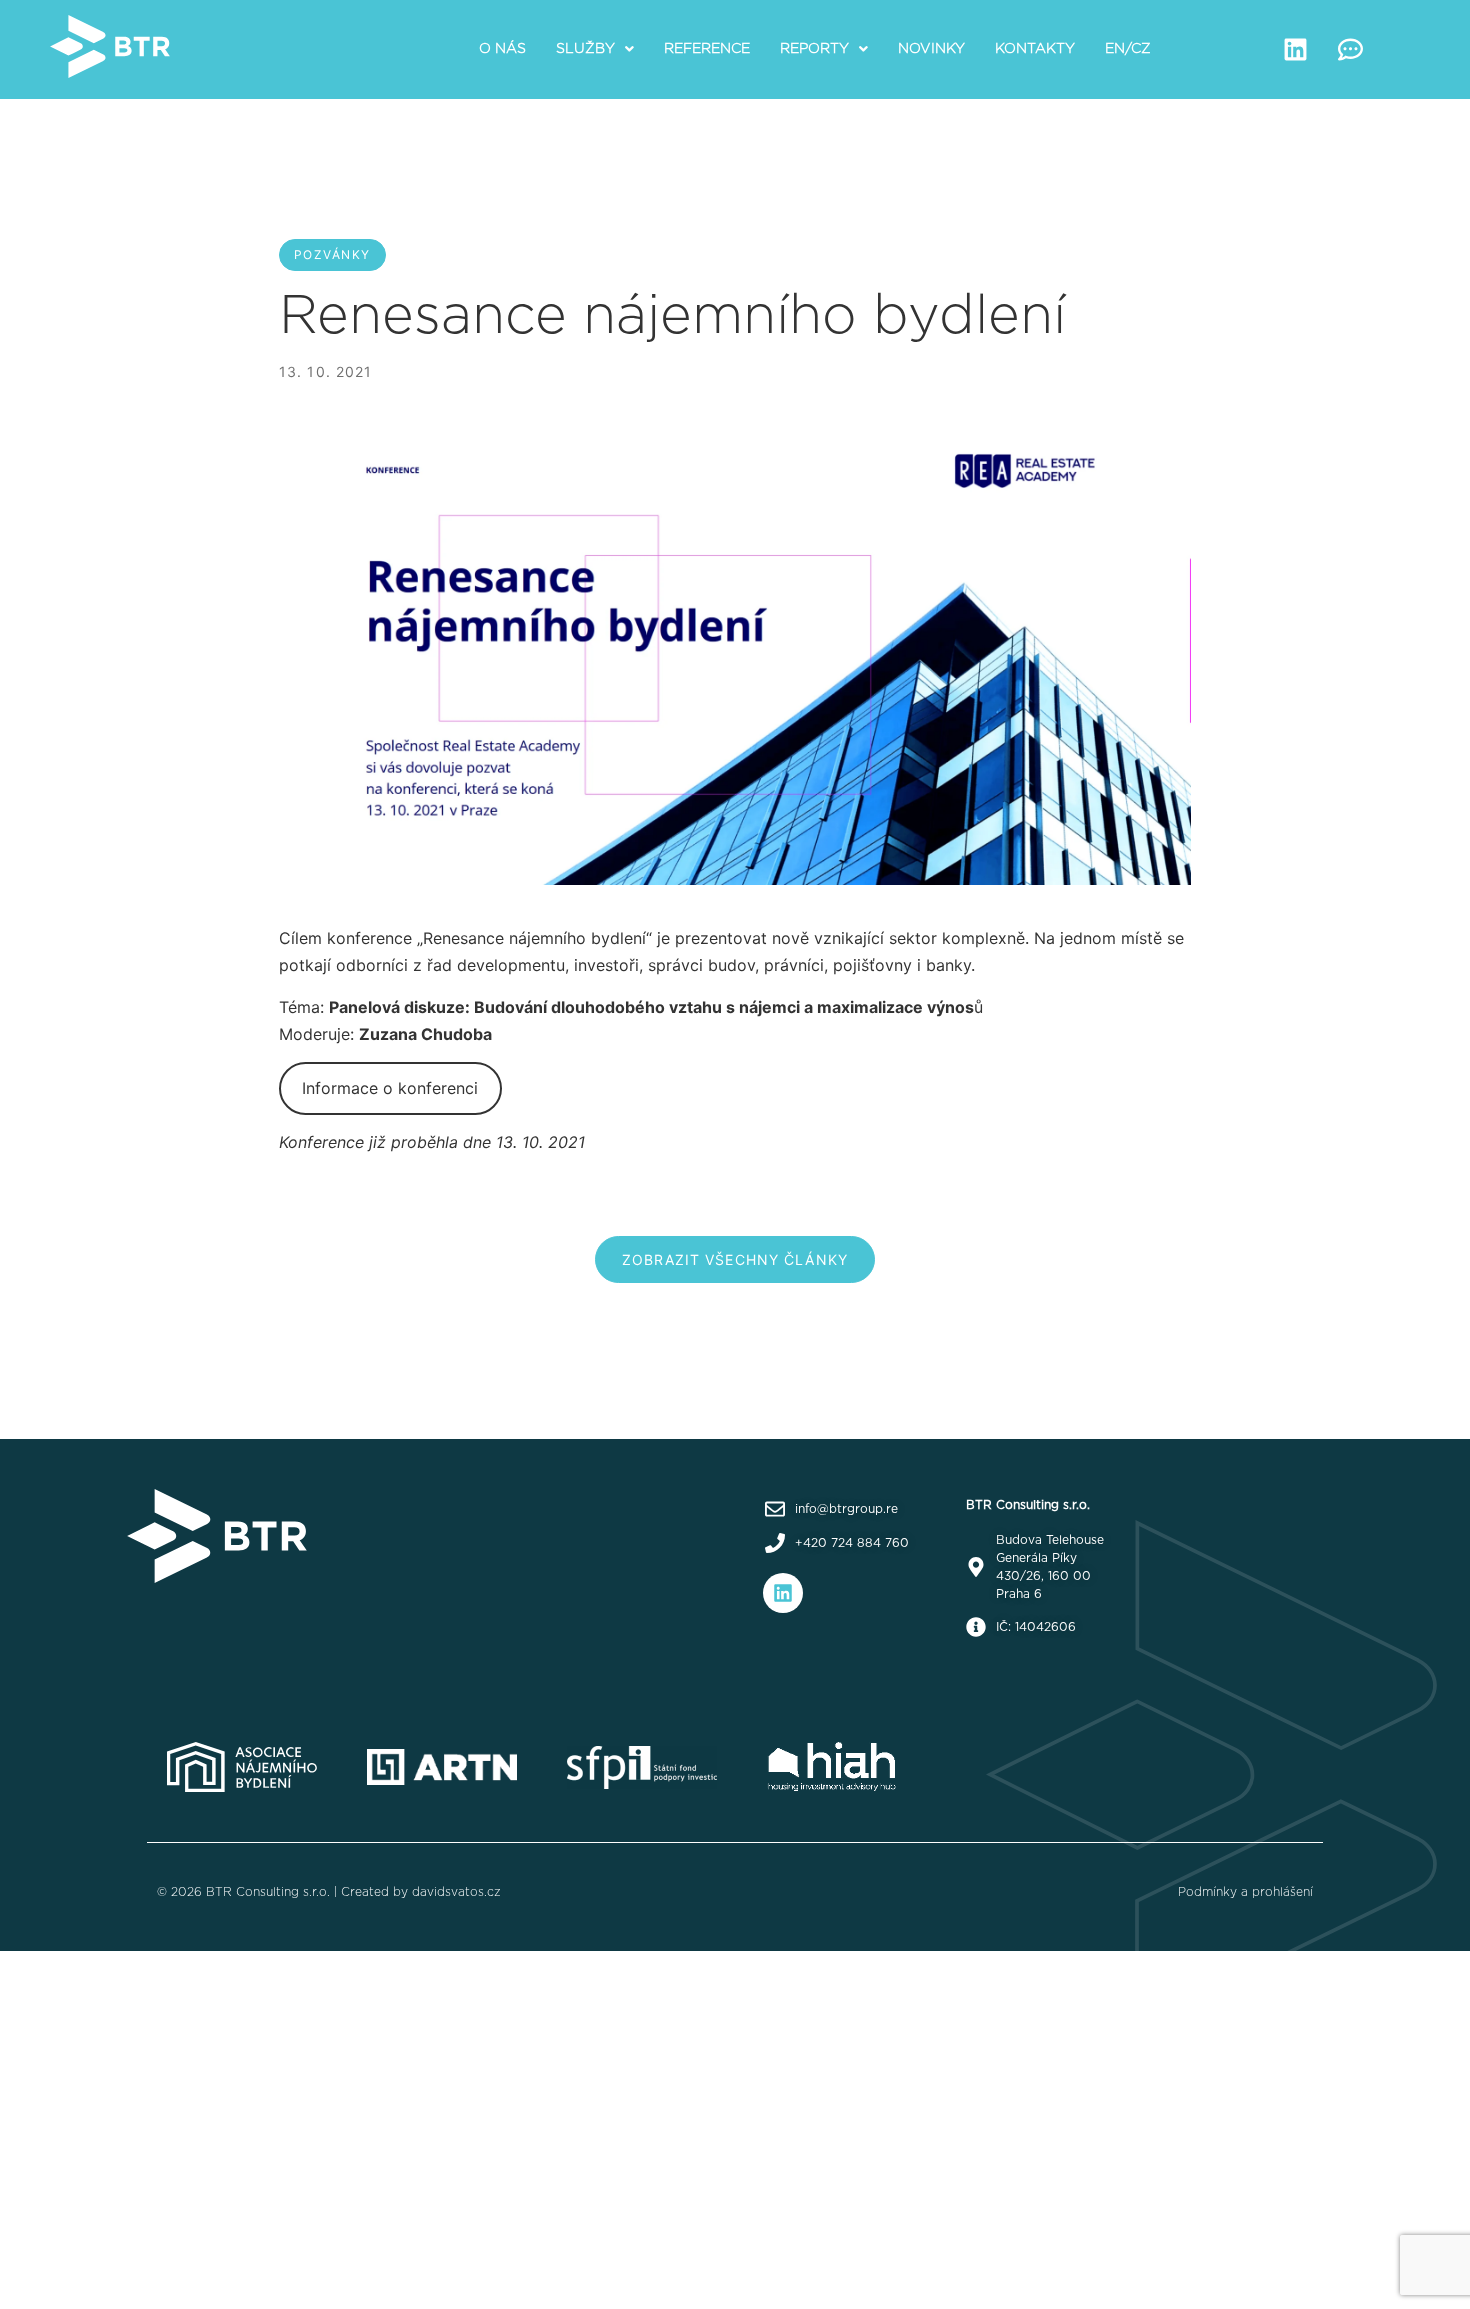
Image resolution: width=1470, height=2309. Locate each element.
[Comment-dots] (1351, 49)
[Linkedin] (1296, 49)
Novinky (931, 49)
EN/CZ (1128, 49)
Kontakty (1035, 49)
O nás (502, 49)
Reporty (814, 49)
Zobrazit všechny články (735, 1259)
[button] (595, 49)
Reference (707, 49)
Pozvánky (332, 254)
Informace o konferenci (390, 1088)
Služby (585, 49)
